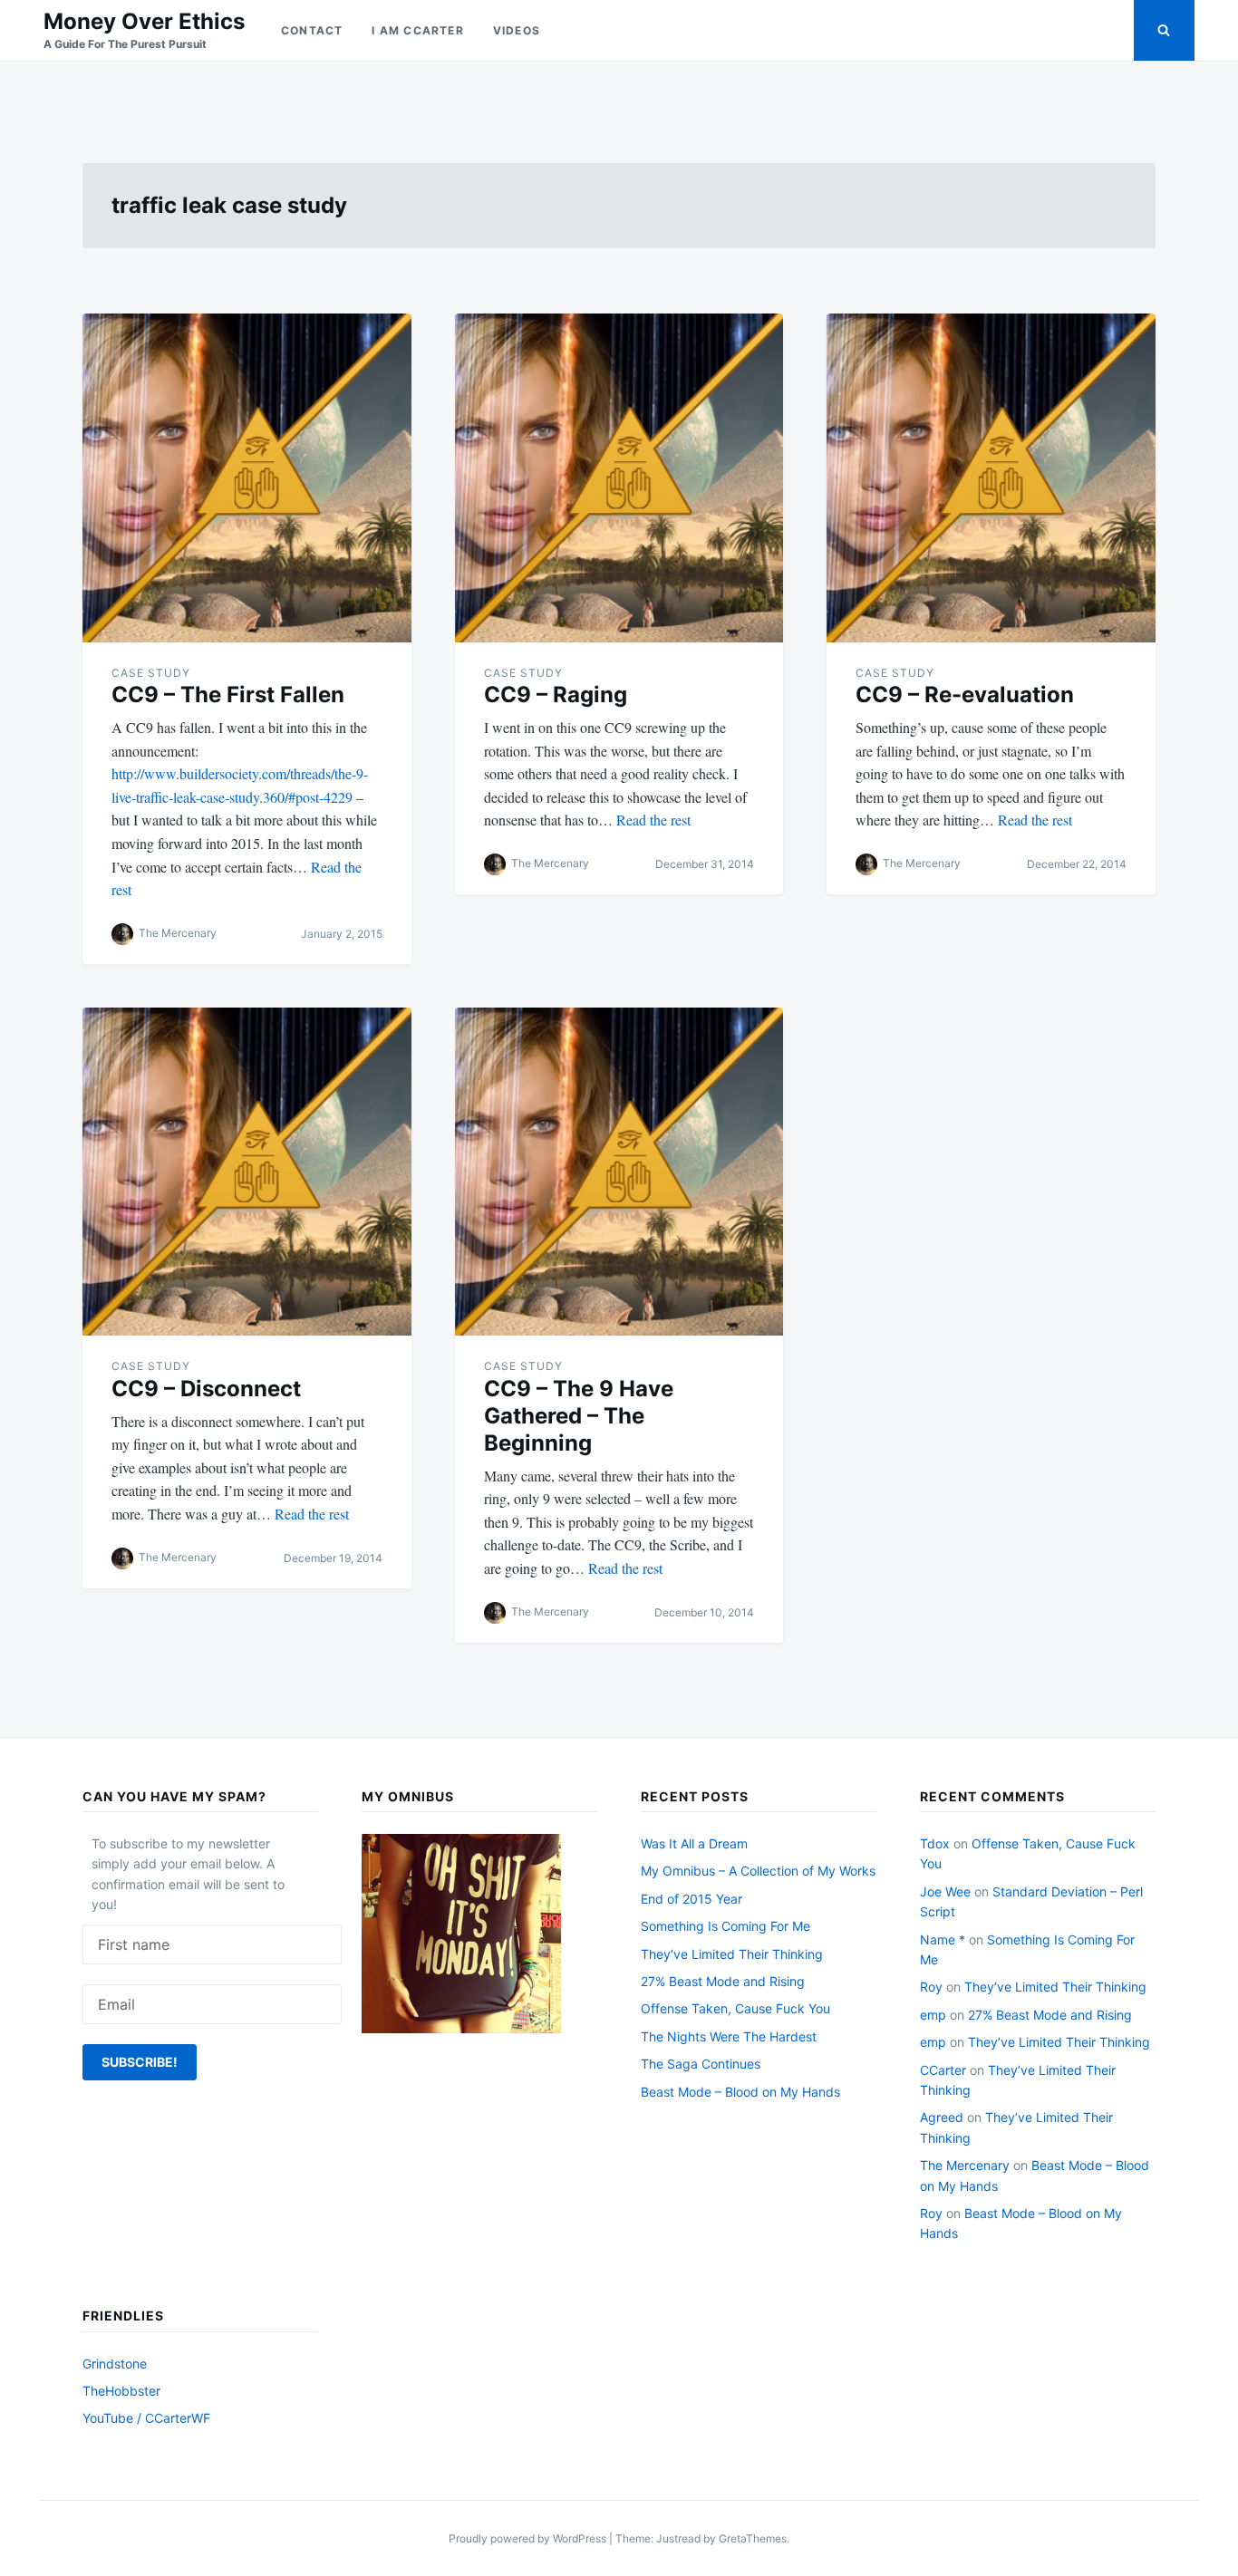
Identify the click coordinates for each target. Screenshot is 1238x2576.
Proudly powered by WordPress (529, 2538)
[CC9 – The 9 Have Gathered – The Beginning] (619, 1172)
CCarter (943, 2070)
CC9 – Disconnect (206, 1389)
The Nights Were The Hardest (729, 2036)
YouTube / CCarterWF (146, 2418)
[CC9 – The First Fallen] (247, 478)
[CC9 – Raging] (619, 478)
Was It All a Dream (694, 1843)
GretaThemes (753, 2538)
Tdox (935, 1843)
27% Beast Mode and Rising (723, 1981)
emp (933, 2015)
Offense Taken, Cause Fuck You (735, 2008)
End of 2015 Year (692, 1899)
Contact (312, 30)
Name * (943, 1939)
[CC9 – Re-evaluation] (991, 478)
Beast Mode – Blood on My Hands (740, 2092)
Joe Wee (945, 1891)
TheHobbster (121, 2391)
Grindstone (115, 2364)
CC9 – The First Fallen (228, 695)
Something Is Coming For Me (725, 1926)
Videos (517, 30)
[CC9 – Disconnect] (247, 1172)
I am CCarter (417, 30)
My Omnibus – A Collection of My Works (758, 1871)
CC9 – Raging (556, 695)
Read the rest (653, 820)
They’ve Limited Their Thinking (732, 1954)
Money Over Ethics (144, 21)
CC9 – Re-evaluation (965, 695)
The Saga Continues (701, 2064)
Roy (931, 1987)
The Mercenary (178, 933)
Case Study (151, 673)
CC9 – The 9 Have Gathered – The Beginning (579, 1416)
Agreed (942, 2117)
